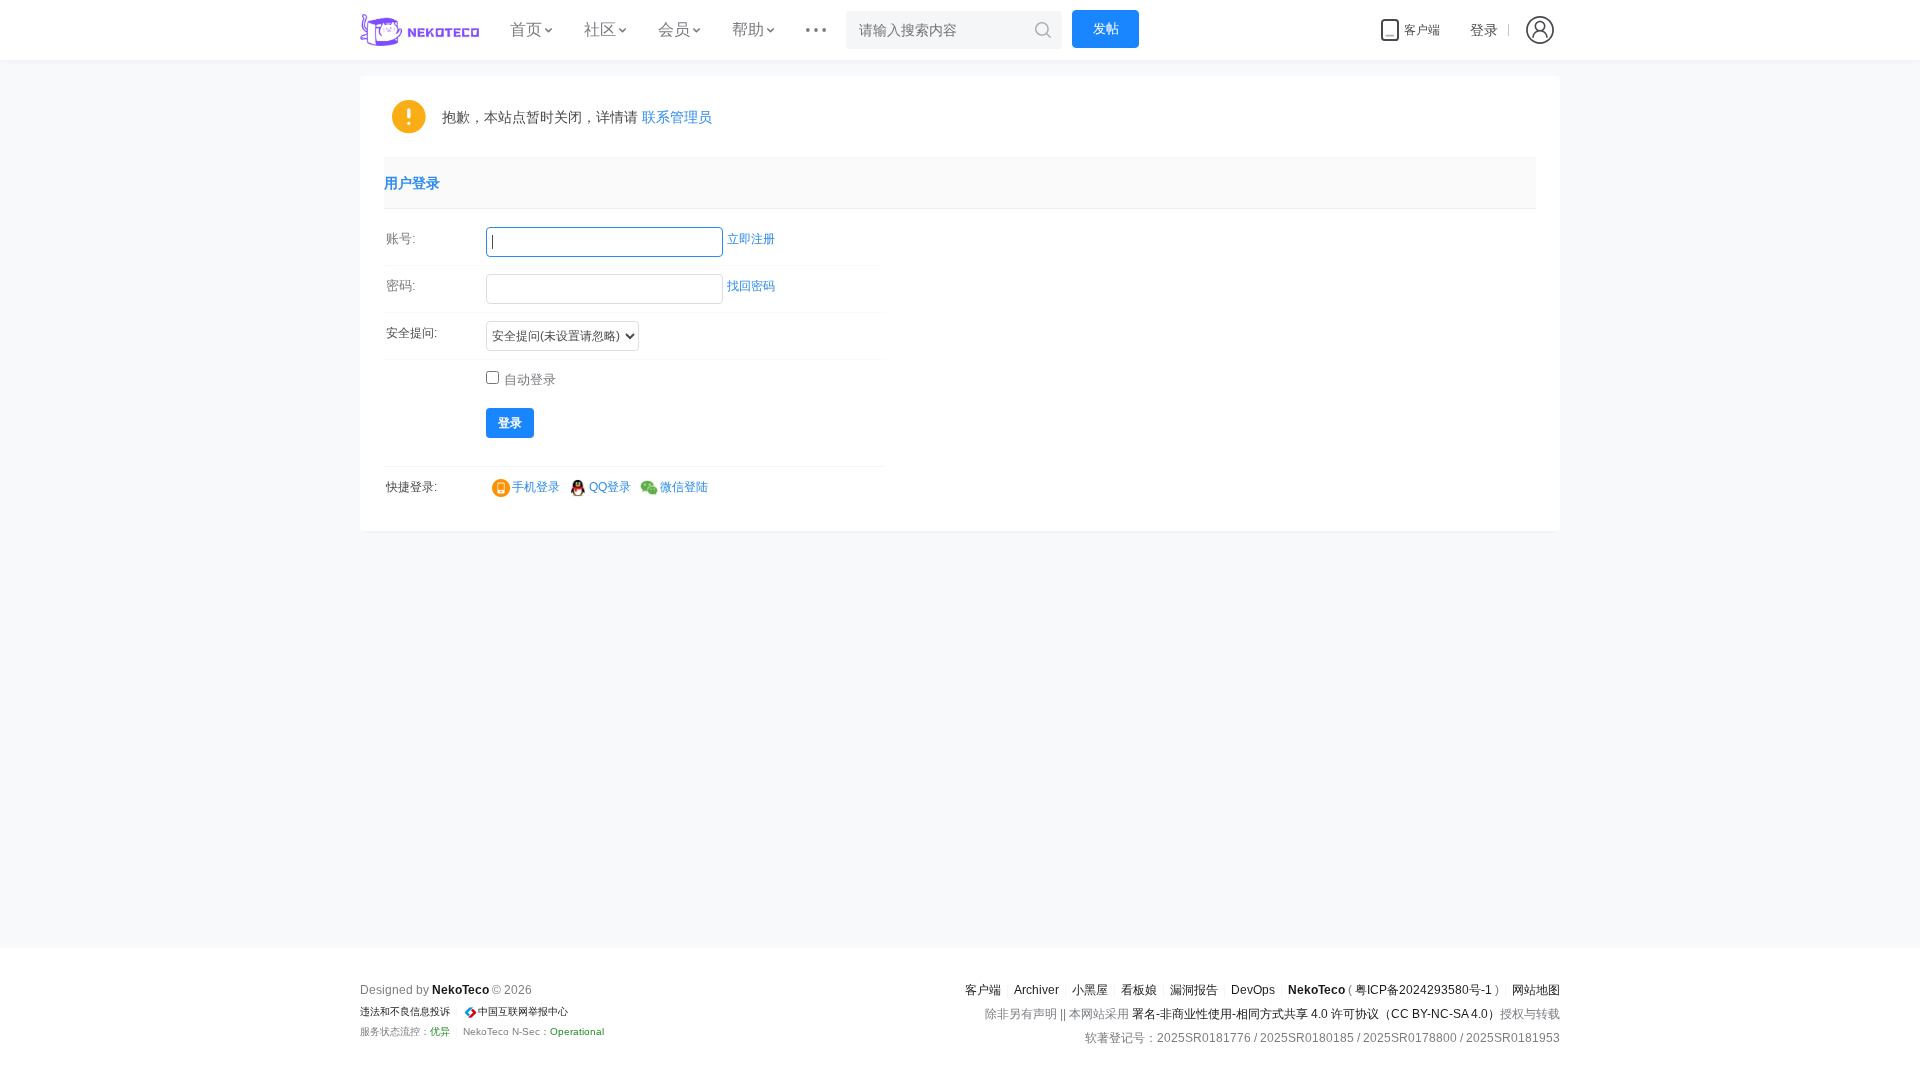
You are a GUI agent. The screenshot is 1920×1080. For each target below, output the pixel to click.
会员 (674, 29)
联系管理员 (677, 117)
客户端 (983, 990)
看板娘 (1139, 990)
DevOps (1253, 990)
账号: (401, 238)
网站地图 (1536, 990)
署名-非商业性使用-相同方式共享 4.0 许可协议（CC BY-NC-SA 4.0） (1316, 1014)
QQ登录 (610, 487)
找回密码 (751, 286)
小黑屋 (1090, 990)
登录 (1484, 30)
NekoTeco (1316, 990)
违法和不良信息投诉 (405, 1011)
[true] (1043, 30)
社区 (600, 29)
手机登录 (536, 487)
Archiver (1036, 990)
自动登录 (530, 379)
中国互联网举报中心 (523, 1011)
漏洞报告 (1194, 990)
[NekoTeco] (419, 30)
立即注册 (751, 239)
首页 (526, 29)
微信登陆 (684, 487)
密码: (401, 285)
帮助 (748, 29)
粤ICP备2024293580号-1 (1423, 990)
